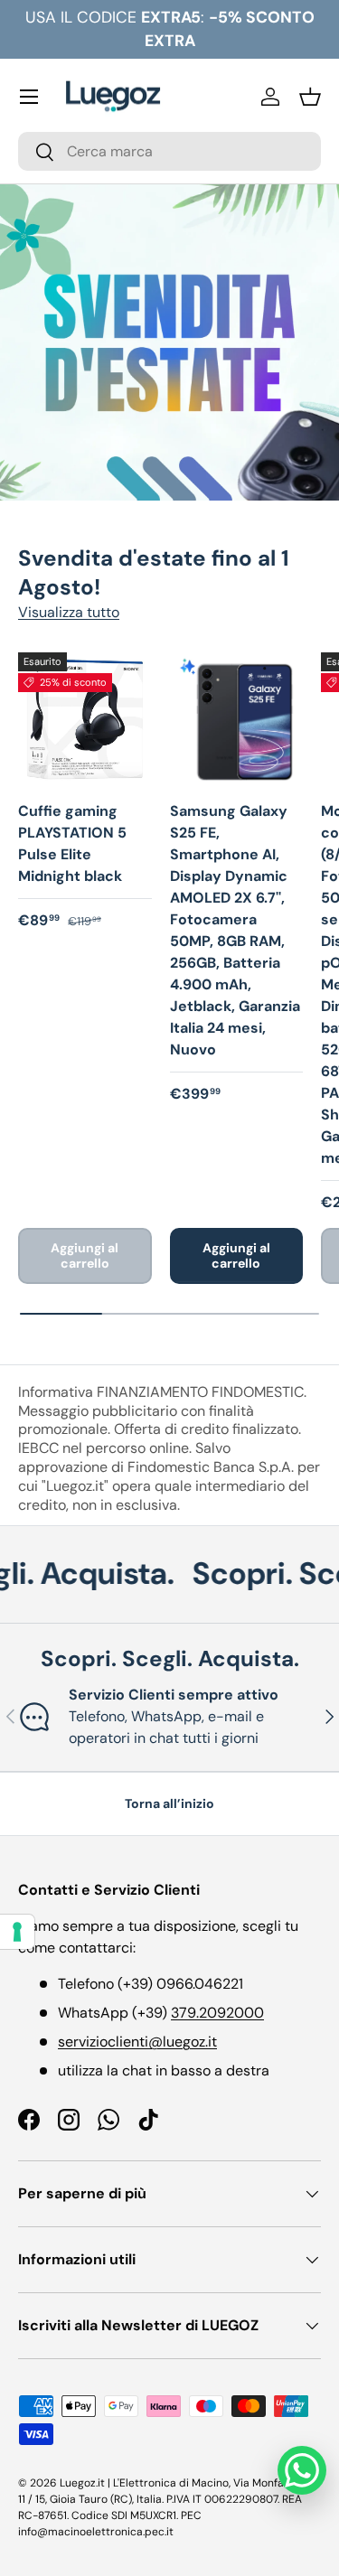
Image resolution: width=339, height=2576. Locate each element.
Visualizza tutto (69, 612)
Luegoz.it (82, 2483)
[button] (310, 97)
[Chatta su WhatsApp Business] (302, 2470)
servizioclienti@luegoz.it (137, 2042)
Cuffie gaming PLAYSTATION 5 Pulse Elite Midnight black (72, 843)
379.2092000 (217, 2013)
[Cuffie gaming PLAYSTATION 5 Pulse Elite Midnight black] (85, 719)
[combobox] (169, 151)
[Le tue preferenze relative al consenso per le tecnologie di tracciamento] (17, 1932)
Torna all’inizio (169, 1803)
